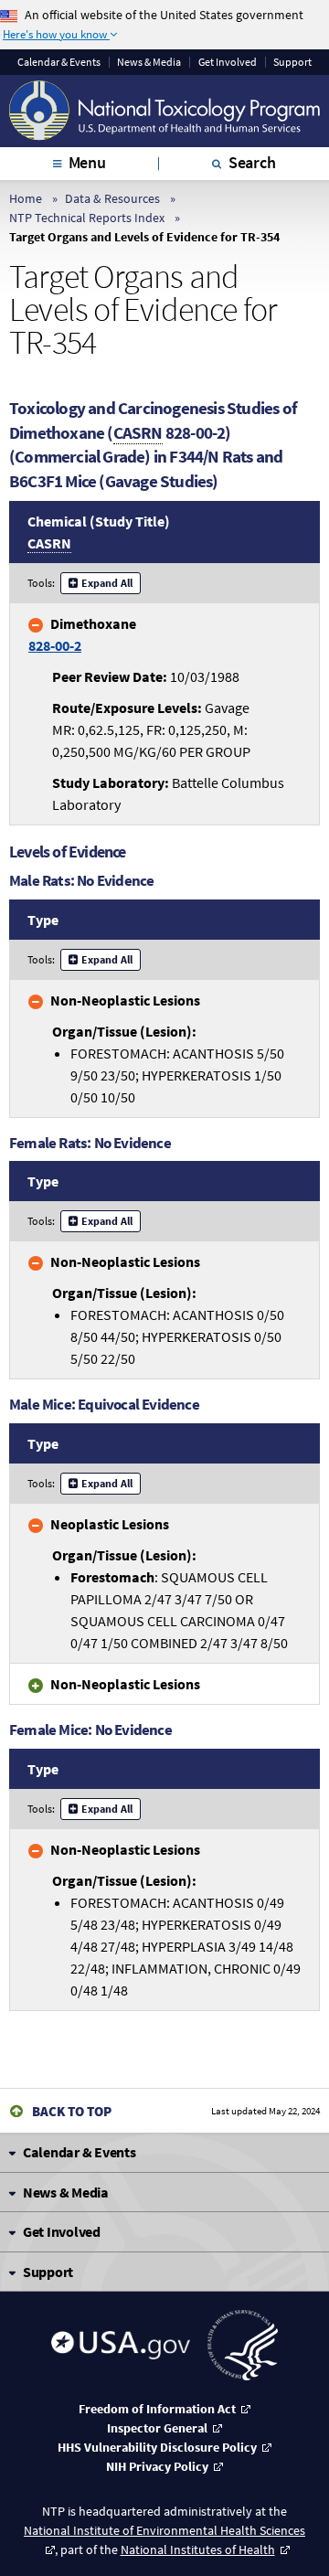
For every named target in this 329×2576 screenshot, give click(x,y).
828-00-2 (55, 645)
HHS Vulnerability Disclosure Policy (157, 2447)
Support (292, 62)
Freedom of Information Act (157, 2409)
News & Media (149, 62)
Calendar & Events (59, 62)
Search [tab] (252, 162)
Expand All (107, 583)
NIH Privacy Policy (157, 2466)
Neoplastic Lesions (110, 1524)
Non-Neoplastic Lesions (125, 1000)
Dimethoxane (82, 634)
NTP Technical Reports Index (87, 218)
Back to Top (72, 2111)
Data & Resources (112, 198)
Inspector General (157, 2428)
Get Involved (228, 62)
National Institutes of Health (198, 2549)
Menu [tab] (87, 162)
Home (26, 198)
